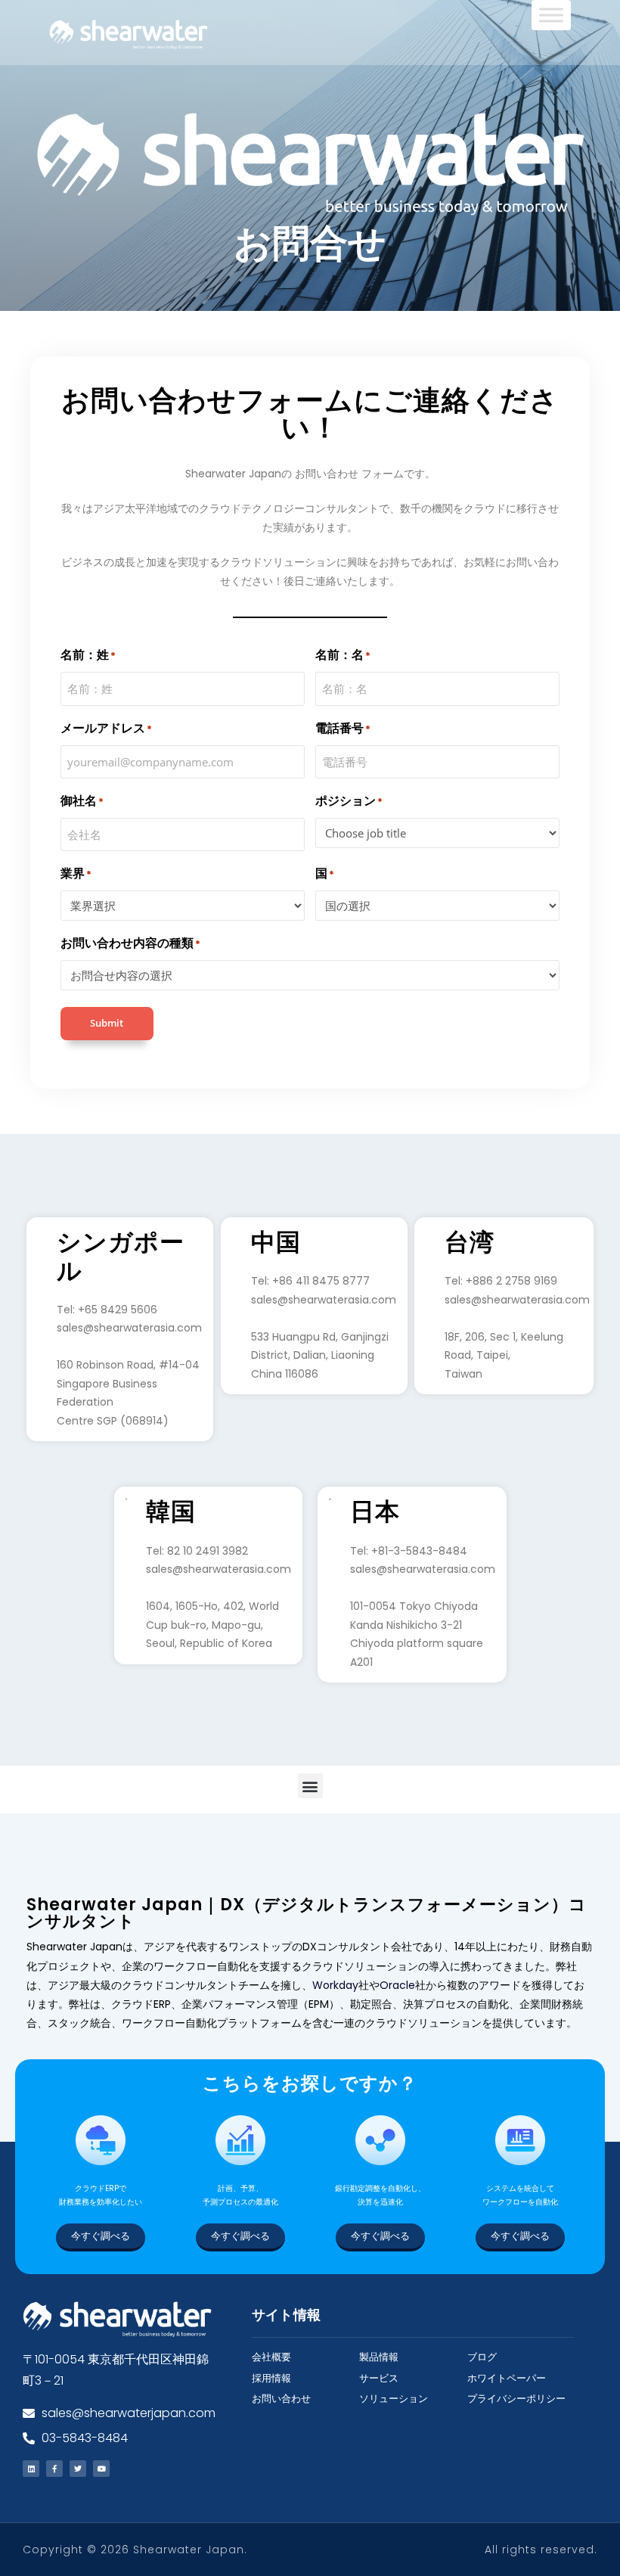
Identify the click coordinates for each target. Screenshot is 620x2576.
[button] (310, 1786)
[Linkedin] (31, 2469)
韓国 (171, 1512)
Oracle (397, 1985)
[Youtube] (101, 2469)
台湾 (470, 1242)
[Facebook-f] (54, 2469)
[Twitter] (78, 2469)
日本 (375, 1512)
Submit (107, 1023)
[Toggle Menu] (551, 15)
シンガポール (121, 1257)
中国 (276, 1242)
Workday (335, 1985)
